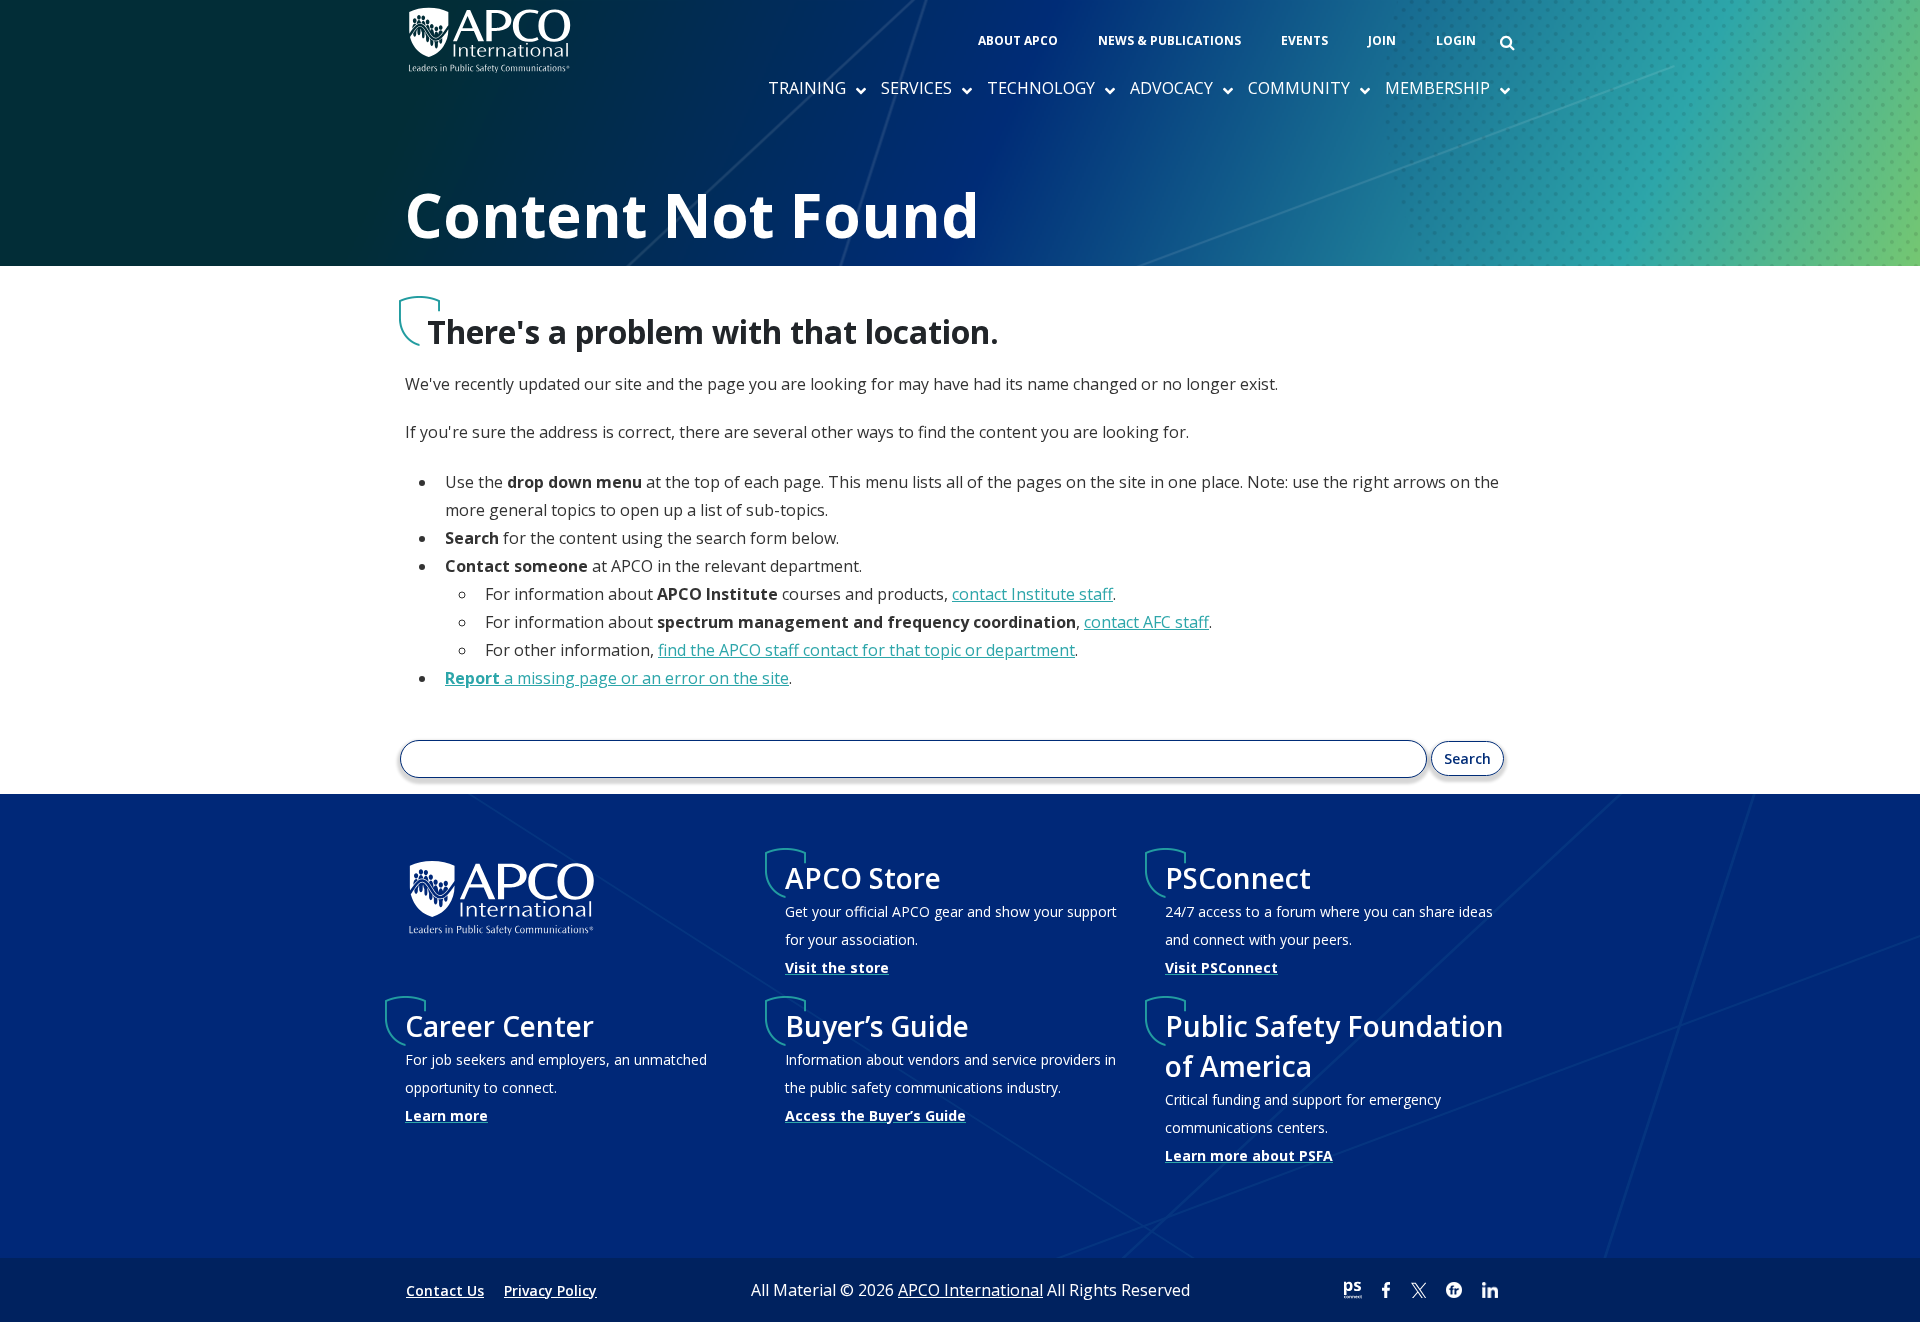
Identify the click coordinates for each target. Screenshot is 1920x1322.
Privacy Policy (550, 1290)
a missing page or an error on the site (617, 678)
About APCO (1018, 40)
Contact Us (445, 1290)
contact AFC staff (1146, 622)
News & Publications (1169, 40)
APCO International (970, 1290)
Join (1382, 40)
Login (1456, 40)
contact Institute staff (1032, 594)
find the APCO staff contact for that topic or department (866, 650)
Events (1304, 40)
